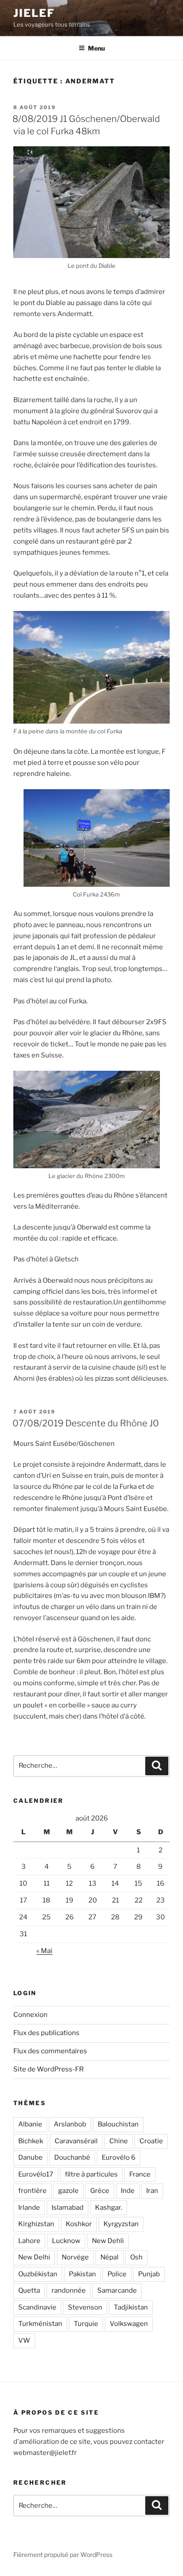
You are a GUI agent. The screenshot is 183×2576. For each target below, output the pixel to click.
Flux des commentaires (50, 2051)
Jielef (34, 13)
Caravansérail (76, 2141)
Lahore (29, 2241)
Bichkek (31, 2141)
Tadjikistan (131, 2307)
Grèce (100, 2191)
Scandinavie (37, 2307)
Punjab (149, 2274)
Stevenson (85, 2307)
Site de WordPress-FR (48, 2069)
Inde (128, 2191)
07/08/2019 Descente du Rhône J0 (86, 1423)
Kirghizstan (36, 2224)
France (140, 2174)
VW (24, 2341)
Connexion (30, 2015)
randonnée (69, 2290)
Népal (109, 2257)
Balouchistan (118, 2124)
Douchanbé (72, 2157)
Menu (96, 48)
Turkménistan (40, 2324)
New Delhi (34, 2257)
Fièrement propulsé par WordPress (63, 2554)
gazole (68, 2191)
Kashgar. (109, 2208)
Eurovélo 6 (119, 2157)
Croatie (151, 2141)
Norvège (75, 2257)
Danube (30, 2157)
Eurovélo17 (36, 2174)
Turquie (86, 2324)
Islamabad (68, 2208)
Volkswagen (129, 2324)
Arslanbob (70, 2124)
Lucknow (66, 2241)
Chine (119, 2141)
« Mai (44, 1951)
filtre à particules (91, 2174)
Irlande (29, 2208)
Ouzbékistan (38, 2274)
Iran (152, 2191)
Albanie (30, 2124)
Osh (136, 2257)
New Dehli (108, 2241)
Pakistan (82, 2274)
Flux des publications (46, 2033)
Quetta (29, 2290)
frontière (32, 2191)
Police (117, 2274)
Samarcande (117, 2290)
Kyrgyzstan (121, 2224)
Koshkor (79, 2224)
